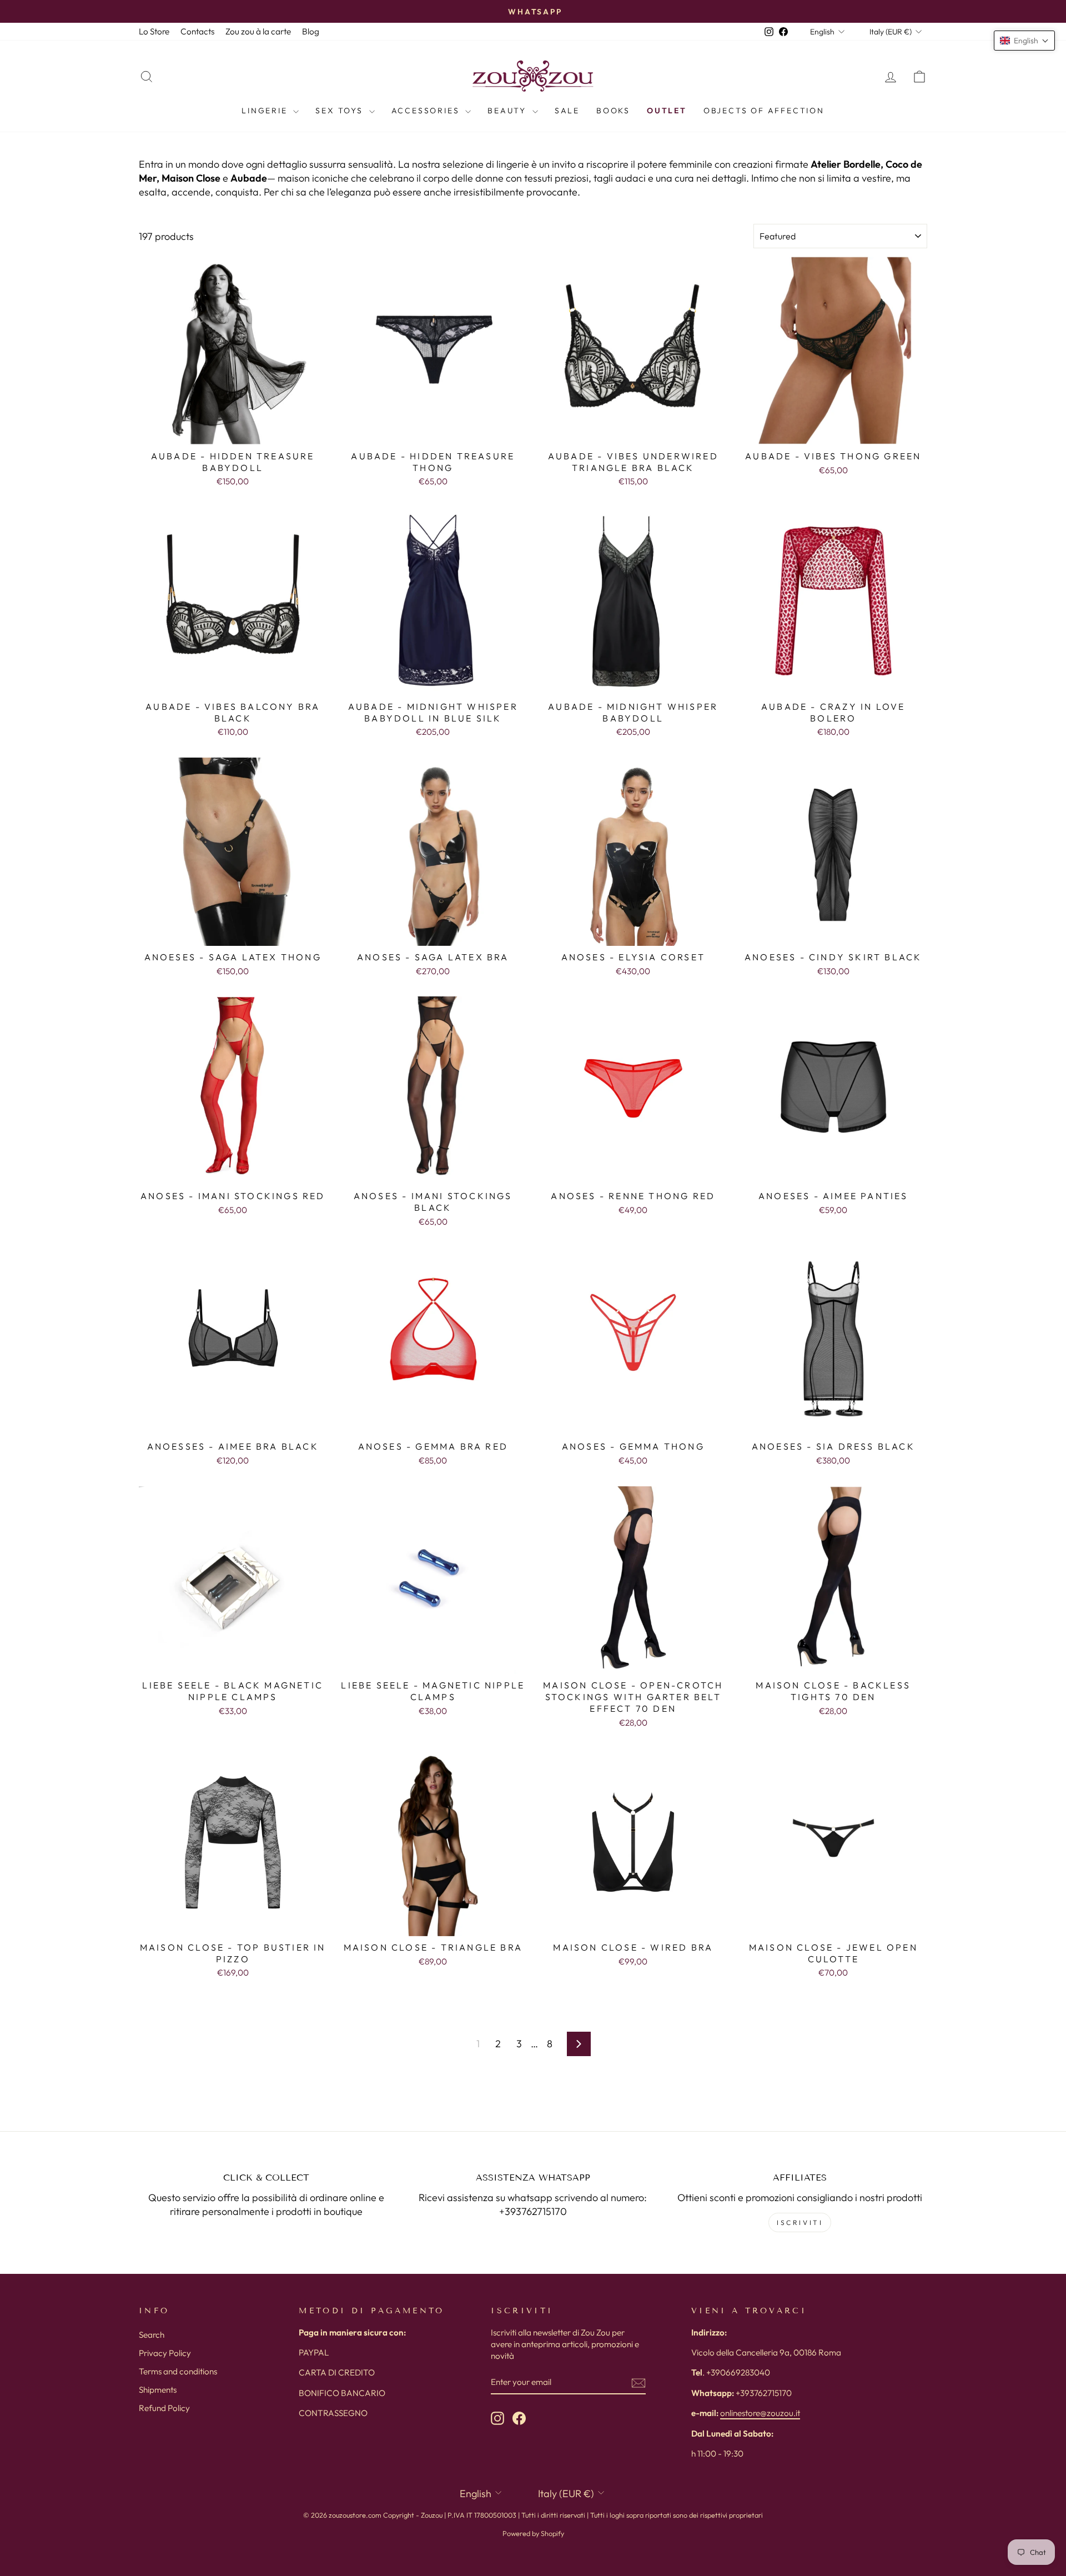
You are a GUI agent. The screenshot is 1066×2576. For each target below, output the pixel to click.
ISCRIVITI (800, 2222)
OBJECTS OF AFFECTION (764, 111)
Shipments (158, 2390)
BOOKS (613, 111)
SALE (567, 111)
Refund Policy (164, 2408)
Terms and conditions (178, 2371)
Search (152, 2335)
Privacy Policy (165, 2353)
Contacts (197, 31)
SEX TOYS (341, 111)
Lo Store (154, 31)
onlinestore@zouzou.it (760, 2413)
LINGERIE (266, 111)
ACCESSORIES (427, 111)
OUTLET (667, 111)
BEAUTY (509, 111)
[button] (1024, 41)
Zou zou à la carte (258, 31)
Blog (311, 31)
